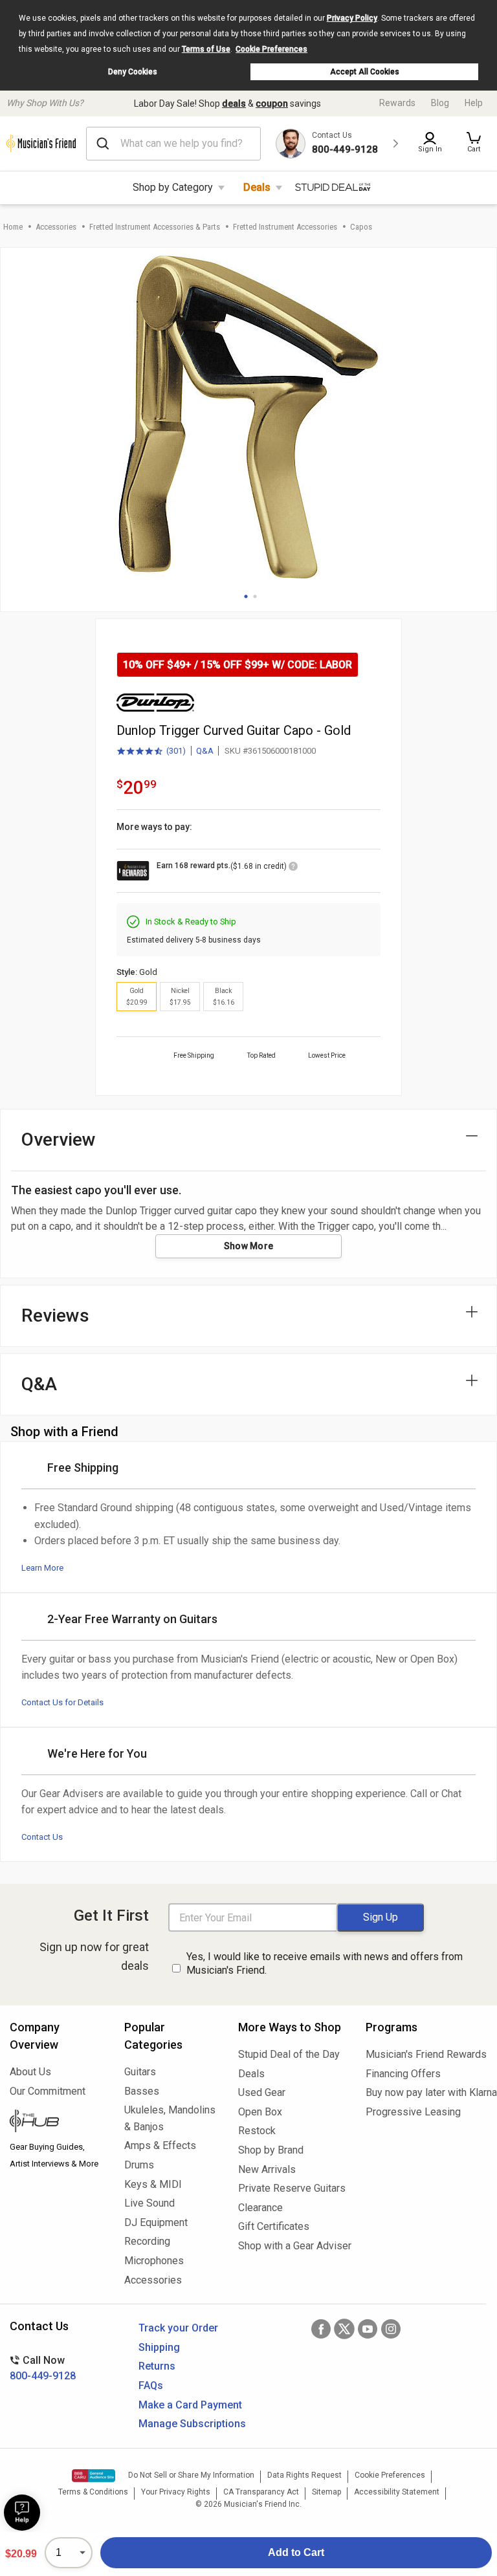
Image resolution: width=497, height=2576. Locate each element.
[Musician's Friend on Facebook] (321, 2329)
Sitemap (326, 2492)
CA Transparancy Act (261, 2492)
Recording (147, 2241)
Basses (142, 2091)
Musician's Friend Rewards (426, 2054)
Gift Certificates (274, 2226)
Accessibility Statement (397, 2492)
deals (234, 104)
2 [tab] (255, 596)
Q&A (205, 751)
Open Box (260, 2112)
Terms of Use (206, 49)
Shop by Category (173, 187)
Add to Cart (296, 2552)
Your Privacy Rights (176, 2492)
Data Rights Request (304, 2475)
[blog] (57, 2123)
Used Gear (262, 2092)
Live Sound (149, 2203)
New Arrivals (267, 2169)
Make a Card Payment (190, 2405)
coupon (272, 104)
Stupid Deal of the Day (289, 2054)
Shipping (159, 2347)
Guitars (140, 2072)
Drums (139, 2165)
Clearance (260, 2208)
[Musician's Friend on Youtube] (368, 2329)
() (151, 752)
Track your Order (178, 2328)
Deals (257, 187)
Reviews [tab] (55, 1315)
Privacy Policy (352, 18)
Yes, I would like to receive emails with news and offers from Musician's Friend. (325, 1963)
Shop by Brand (271, 2150)
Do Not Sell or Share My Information (191, 2475)
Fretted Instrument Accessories (285, 227)
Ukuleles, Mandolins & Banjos (170, 2118)
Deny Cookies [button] (133, 72)
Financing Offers (403, 2074)
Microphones (154, 2261)
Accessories (56, 227)
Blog (440, 103)
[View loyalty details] (293, 868)
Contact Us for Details (62, 1702)
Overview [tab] (59, 1140)
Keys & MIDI (153, 2184)
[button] (474, 144)
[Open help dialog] (22, 2513)
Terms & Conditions (93, 2492)
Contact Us (42, 1837)
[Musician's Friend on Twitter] (344, 2329)
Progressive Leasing (413, 2112)
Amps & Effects (160, 2145)
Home (13, 227)
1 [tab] (246, 596)
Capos (361, 227)
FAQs (151, 2385)
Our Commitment (48, 2091)
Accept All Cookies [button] (365, 72)
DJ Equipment (156, 2222)
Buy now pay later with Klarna (426, 2092)
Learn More (42, 1568)
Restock (257, 2131)
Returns (157, 2366)
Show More (249, 1246)
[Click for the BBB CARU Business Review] (94, 2476)
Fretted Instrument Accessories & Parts (155, 227)
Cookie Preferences (271, 49)
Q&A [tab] (39, 1384)
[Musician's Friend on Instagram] (391, 2329)
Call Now (43, 2368)
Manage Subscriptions (192, 2424)
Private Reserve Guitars (292, 2188)
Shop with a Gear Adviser (292, 2246)
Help (474, 103)
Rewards (397, 103)
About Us (30, 2072)
